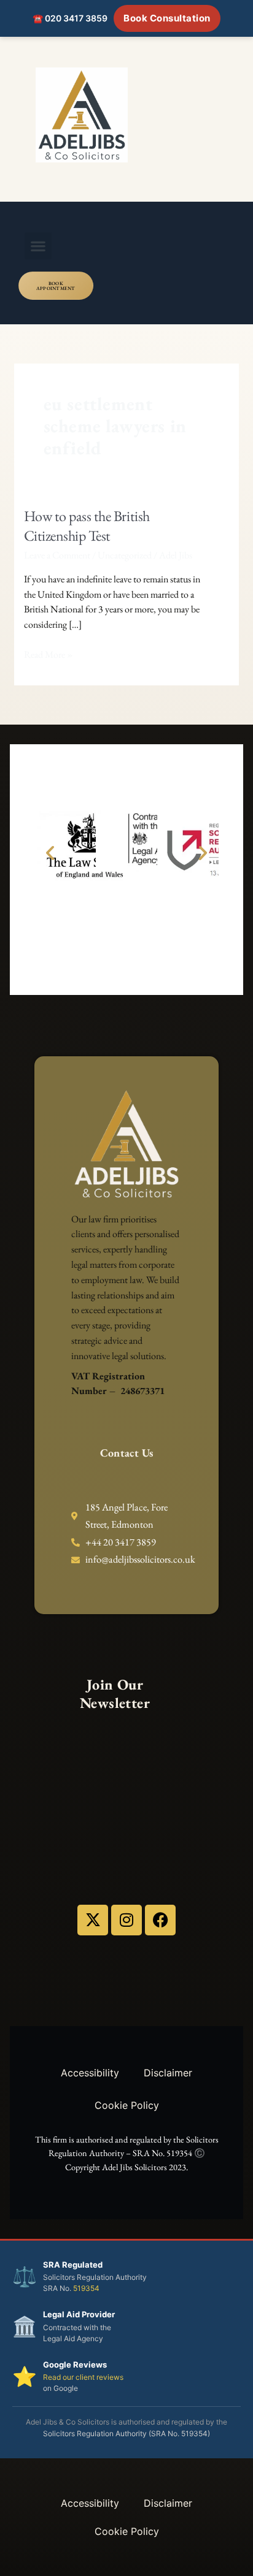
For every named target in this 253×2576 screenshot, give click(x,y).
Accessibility (90, 2073)
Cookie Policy (127, 2105)
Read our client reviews (83, 2377)
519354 (86, 2288)
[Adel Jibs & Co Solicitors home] (126, 115)
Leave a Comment (57, 555)
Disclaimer (168, 2073)
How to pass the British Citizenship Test (87, 526)
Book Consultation (167, 18)
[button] (38, 246)
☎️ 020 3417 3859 (70, 18)
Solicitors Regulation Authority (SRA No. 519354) (126, 2433)
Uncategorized (125, 555)
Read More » (49, 654)
